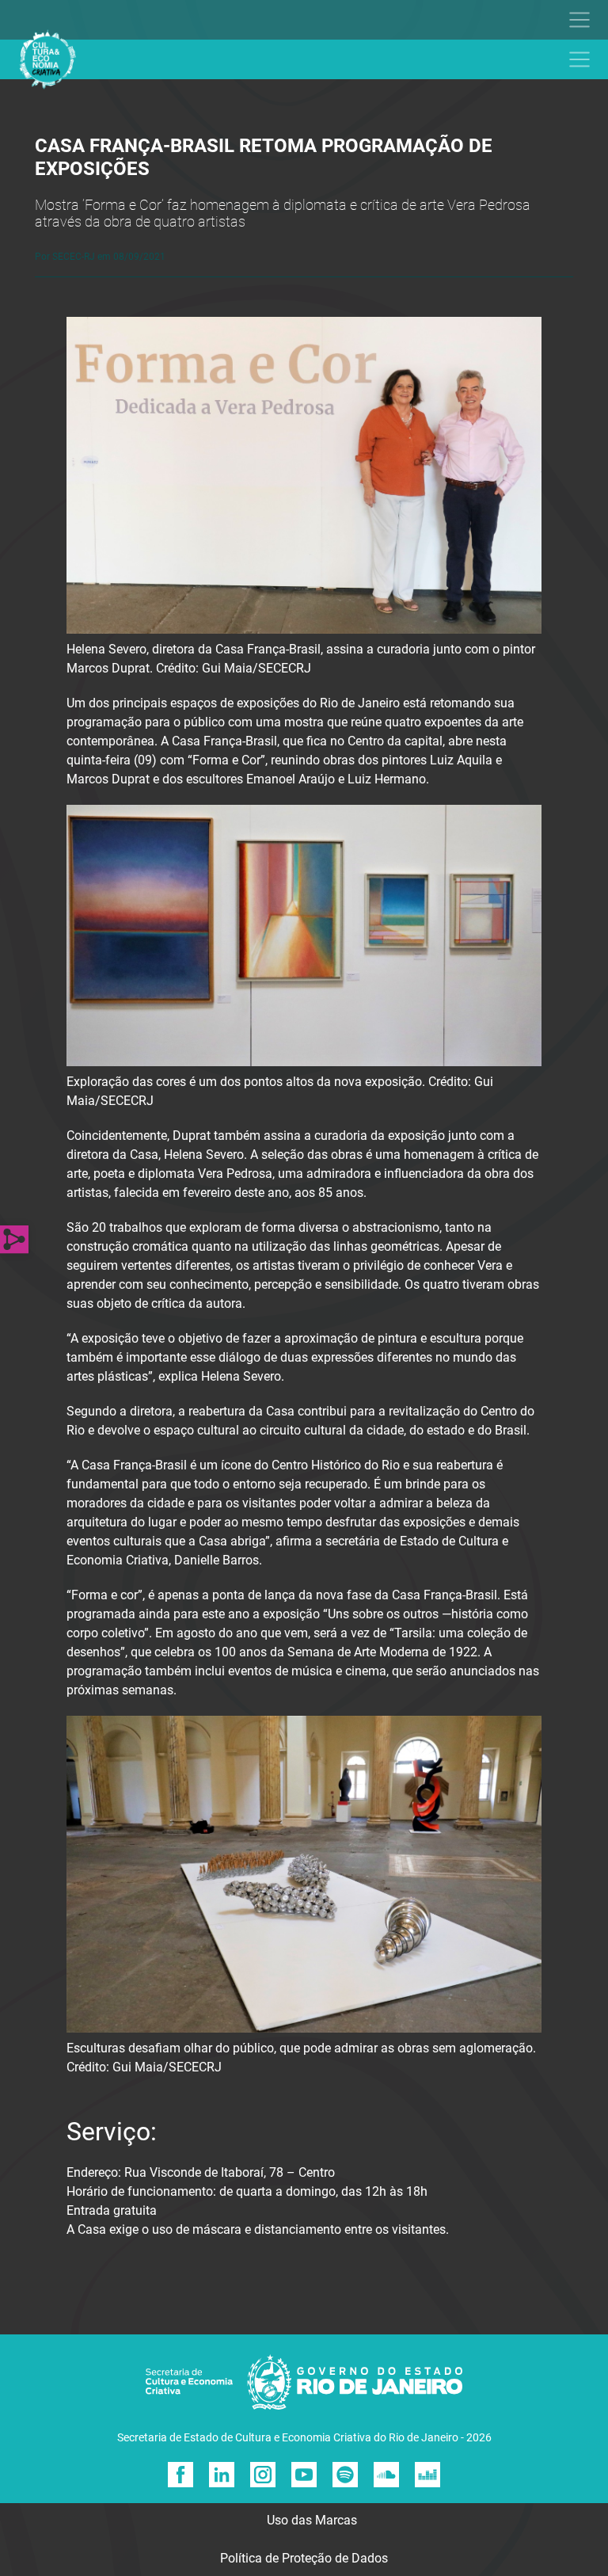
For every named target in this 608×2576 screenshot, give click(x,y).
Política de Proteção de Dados (304, 2558)
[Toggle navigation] (296, 20)
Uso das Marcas (312, 2520)
